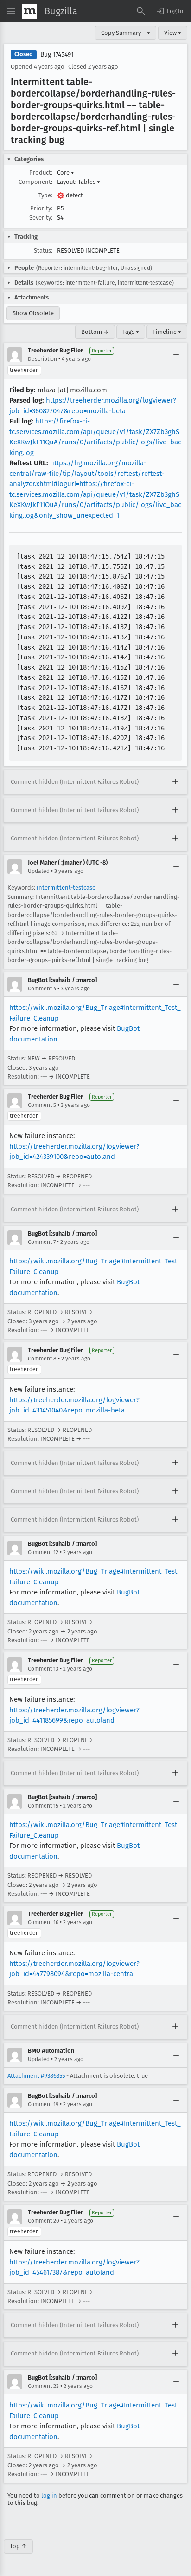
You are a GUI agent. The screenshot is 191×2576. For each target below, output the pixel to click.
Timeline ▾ (167, 332)
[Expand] (175, 782)
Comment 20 (44, 2221)
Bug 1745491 (57, 55)
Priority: (41, 208)
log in (49, 2495)
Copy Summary (121, 33)
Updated (39, 871)
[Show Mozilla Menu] (30, 11)
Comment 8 (42, 1359)
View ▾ (173, 33)
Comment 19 (43, 2104)
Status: (43, 250)
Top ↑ (18, 2546)
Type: (45, 195)
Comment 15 (43, 1806)
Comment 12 (43, 1552)
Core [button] (66, 172)
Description (42, 359)
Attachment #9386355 (36, 2076)
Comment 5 (42, 1105)
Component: (35, 182)
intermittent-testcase (66, 888)
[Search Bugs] (141, 11)
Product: (41, 172)
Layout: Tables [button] (79, 182)
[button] (170, 11)
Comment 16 (43, 1922)
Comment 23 (43, 2386)
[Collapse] (176, 355)
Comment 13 (43, 1669)
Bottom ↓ (95, 332)
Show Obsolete (33, 313)
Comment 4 (42, 989)
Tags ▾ (131, 332)
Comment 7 (42, 1242)
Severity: (41, 218)
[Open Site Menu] (11, 11)
